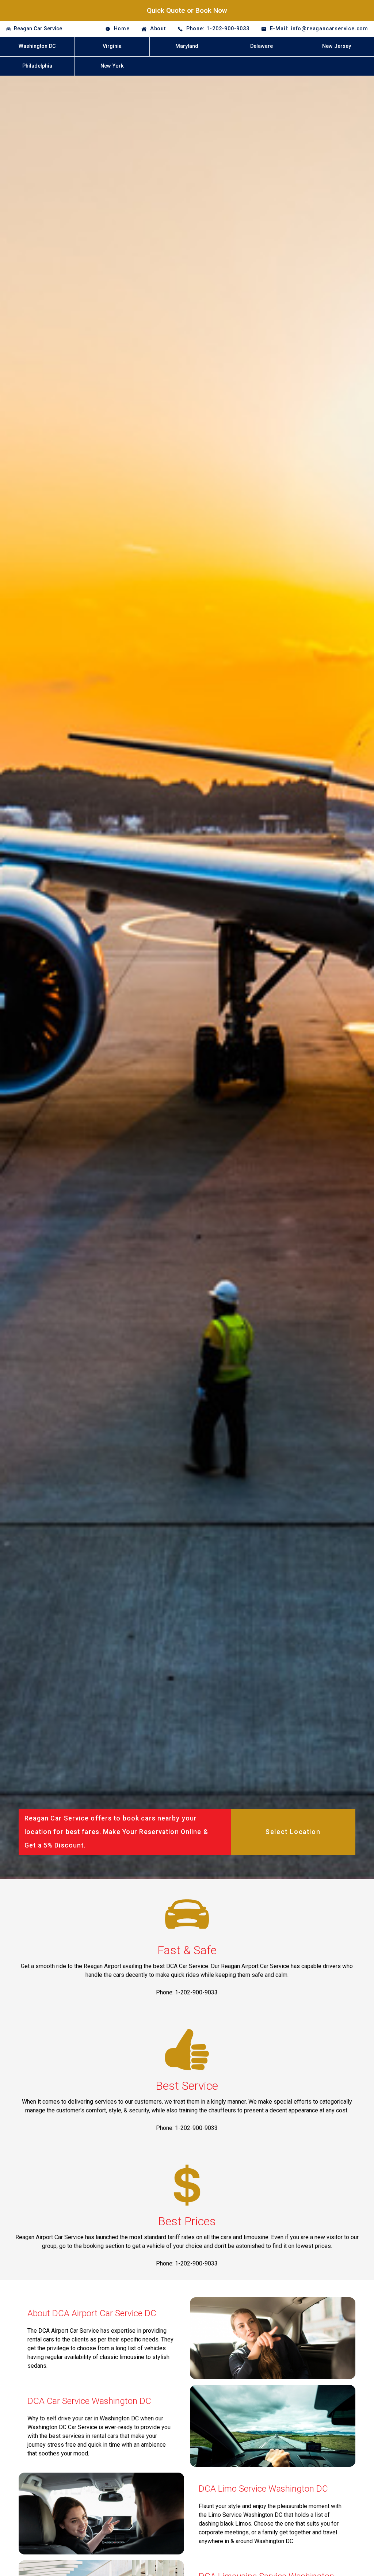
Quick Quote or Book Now (187, 10)
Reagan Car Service (38, 29)
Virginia (112, 46)
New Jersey (337, 46)
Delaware (262, 46)
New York (112, 66)
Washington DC (37, 46)
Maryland (187, 46)
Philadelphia (37, 66)
